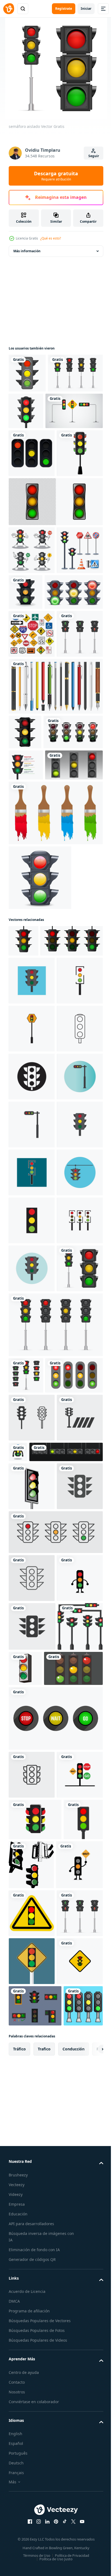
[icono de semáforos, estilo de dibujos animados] (25, 915)
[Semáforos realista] (40, 1126)
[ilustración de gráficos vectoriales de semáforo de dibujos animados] (66, 2105)
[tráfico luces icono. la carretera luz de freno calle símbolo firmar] (32, 2118)
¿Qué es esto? (51, 238)
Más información (27, 251)
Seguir (94, 156)
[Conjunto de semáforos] (38, 727)
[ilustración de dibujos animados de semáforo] (32, 540)
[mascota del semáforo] (32, 2375)
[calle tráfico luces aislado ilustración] (38, 2514)
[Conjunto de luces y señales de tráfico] (32, 685)
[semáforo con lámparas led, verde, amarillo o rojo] (38, 1014)
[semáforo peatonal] (32, 817)
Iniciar (86, 9)
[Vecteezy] (9, 9)
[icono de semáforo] (32, 1261)
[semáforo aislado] (32, 1884)
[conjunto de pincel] (55, 1062)
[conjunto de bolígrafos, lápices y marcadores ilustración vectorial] (55, 869)
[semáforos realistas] (83, 411)
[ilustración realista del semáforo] (38, 950)
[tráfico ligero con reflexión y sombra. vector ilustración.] (40, 1221)
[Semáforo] (27, 373)
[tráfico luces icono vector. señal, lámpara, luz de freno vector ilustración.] (32, 2235)
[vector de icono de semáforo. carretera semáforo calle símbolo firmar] (32, 2070)
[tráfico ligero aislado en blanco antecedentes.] (24, 1190)
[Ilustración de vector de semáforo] (74, 679)
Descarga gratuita (56, 176)
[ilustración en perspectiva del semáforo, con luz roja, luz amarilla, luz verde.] (32, 2187)
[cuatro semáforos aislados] (36, 412)
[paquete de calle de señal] (32, 769)
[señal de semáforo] (73, 2465)
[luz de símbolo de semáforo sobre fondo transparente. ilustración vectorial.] (55, 589)
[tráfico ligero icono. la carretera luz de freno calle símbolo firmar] (32, 2423)
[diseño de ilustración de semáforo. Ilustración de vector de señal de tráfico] (37, 450)
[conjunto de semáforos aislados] (26, 1991)
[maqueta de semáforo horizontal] (45, 2153)
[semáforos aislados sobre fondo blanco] (32, 492)
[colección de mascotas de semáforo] (32, 637)
